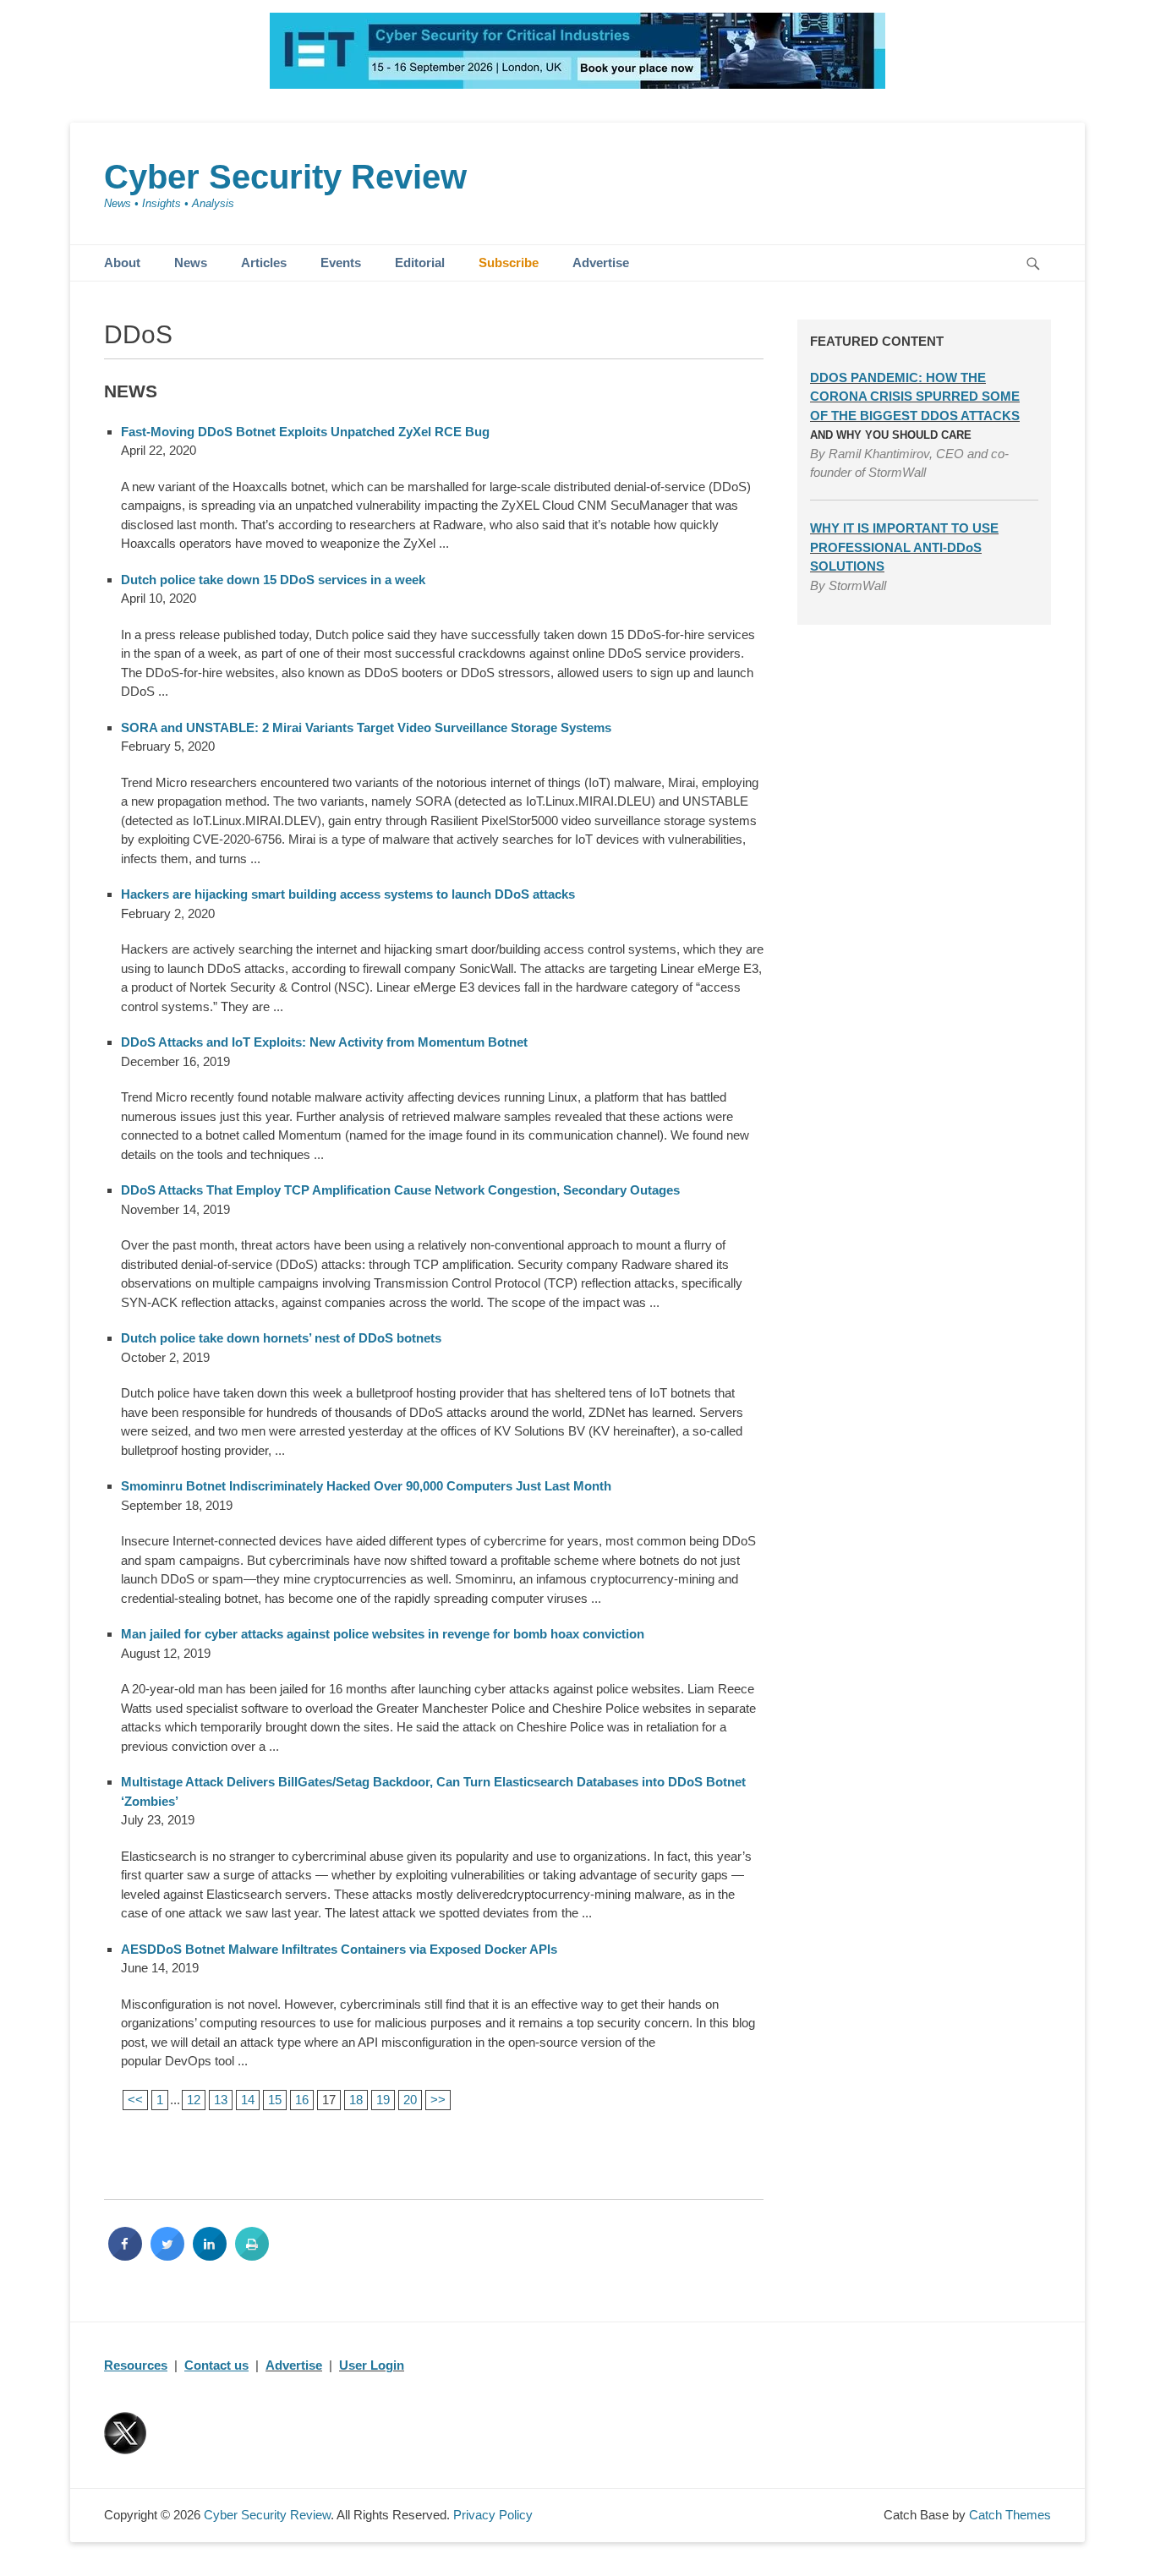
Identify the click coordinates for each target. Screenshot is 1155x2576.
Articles (264, 263)
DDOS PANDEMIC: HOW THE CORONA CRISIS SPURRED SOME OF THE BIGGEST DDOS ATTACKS (915, 397)
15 (275, 2100)
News (191, 263)
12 (194, 2100)
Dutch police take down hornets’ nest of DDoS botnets (281, 1338)
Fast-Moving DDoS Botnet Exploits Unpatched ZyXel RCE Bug (305, 432)
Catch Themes (1010, 2515)
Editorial (420, 263)
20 (410, 2100)
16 (302, 2100)
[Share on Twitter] (167, 2256)
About (122, 263)
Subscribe (509, 263)
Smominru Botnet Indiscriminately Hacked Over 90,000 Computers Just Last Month (366, 1486)
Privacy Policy (493, 2515)
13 (221, 2100)
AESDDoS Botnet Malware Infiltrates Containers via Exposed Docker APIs (339, 1949)
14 (248, 2100)
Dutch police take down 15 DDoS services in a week (273, 580)
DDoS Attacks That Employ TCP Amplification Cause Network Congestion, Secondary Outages (400, 1190)
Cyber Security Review (285, 177)
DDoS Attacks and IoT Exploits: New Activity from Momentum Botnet (324, 1042)
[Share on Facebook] (125, 2256)
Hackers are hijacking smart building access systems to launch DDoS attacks (348, 894)
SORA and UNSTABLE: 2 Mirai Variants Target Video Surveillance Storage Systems (366, 727)
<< (135, 2100)
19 (383, 2100)
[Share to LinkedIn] (210, 2256)
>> (438, 2100)
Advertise (601, 263)
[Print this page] (252, 2256)
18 (356, 2100)
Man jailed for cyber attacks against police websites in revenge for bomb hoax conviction (383, 1634)
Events (341, 263)
